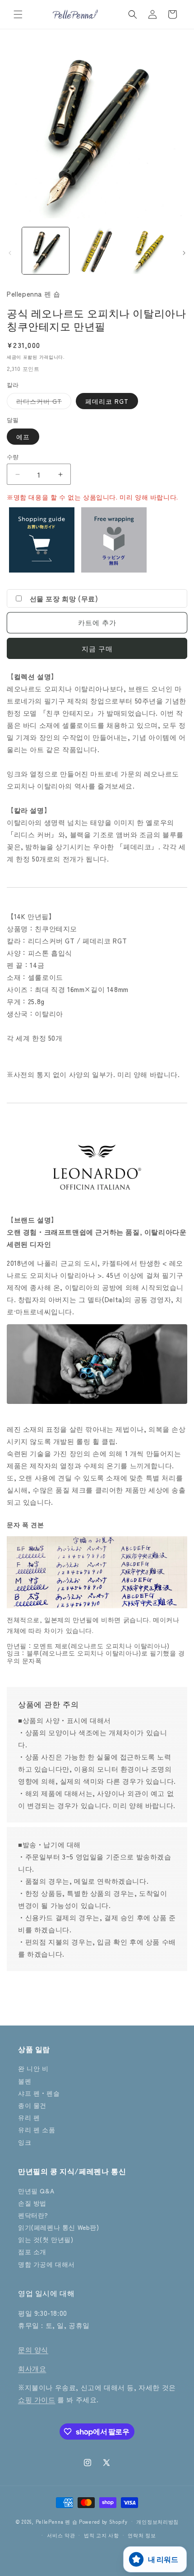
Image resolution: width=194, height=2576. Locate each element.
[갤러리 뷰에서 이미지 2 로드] (97, 251)
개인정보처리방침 (157, 2522)
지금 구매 (97, 648)
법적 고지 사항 (102, 2535)
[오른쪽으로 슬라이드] (184, 253)
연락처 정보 (142, 2535)
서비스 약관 (61, 2535)
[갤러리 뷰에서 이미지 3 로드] (148, 251)
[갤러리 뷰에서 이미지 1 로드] (46, 251)
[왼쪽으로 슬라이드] (10, 253)
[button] (18, 14)
